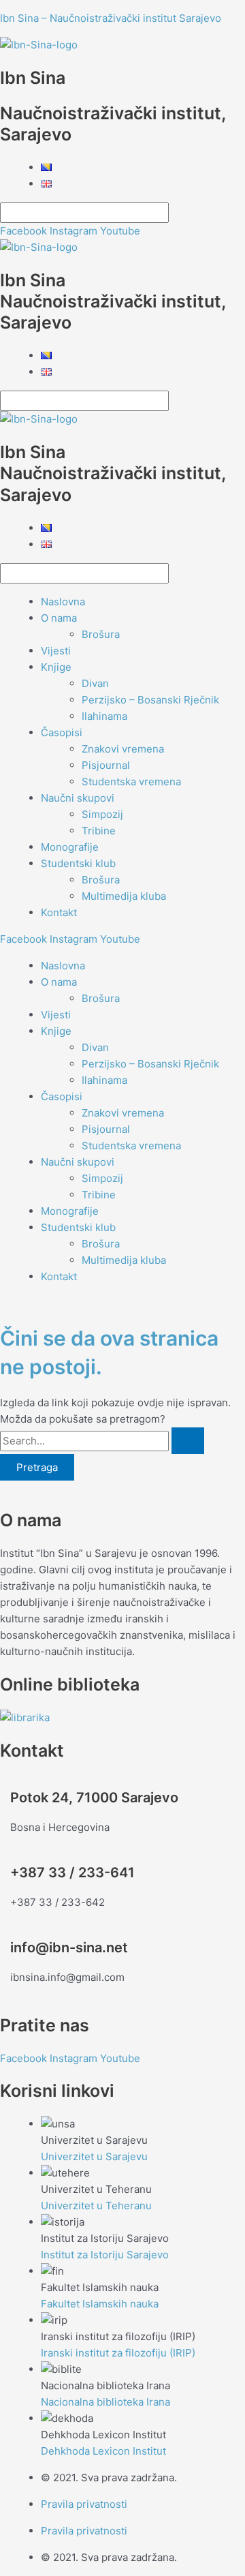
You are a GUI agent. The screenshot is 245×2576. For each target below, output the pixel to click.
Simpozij (102, 814)
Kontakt (59, 912)
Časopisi (62, 732)
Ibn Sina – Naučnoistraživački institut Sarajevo (111, 18)
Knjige (56, 667)
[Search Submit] (188, 1441)
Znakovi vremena (123, 749)
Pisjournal (106, 765)
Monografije (70, 847)
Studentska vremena (131, 782)
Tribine (99, 831)
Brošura (101, 634)
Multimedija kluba (124, 896)
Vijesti (56, 651)
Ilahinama (104, 716)
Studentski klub (78, 863)
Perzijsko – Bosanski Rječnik (150, 700)
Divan (95, 683)
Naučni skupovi (78, 798)
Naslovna (63, 602)
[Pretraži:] (102, 1441)
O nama (59, 618)
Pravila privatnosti (84, 2504)
